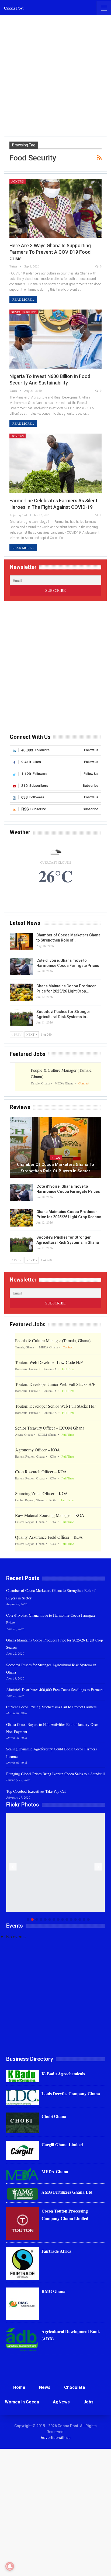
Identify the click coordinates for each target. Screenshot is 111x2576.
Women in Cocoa (22, 2402)
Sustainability (24, 312)
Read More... (23, 299)
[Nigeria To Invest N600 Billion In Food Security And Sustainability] (55, 339)
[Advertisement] (55, 76)
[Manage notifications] (10, 2566)
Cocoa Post (14, 8)
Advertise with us (56, 2438)
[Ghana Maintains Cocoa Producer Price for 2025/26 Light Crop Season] (21, 992)
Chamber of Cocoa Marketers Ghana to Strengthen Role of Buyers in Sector (55, 1168)
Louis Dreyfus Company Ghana (71, 2094)
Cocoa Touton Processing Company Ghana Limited (65, 2214)
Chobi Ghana (54, 2116)
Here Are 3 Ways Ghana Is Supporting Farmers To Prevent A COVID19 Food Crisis (50, 252)
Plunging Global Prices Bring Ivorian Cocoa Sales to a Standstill (55, 1774)
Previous (13, 1867)
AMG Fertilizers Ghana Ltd (67, 2192)
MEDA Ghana (55, 2171)
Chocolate (75, 2387)
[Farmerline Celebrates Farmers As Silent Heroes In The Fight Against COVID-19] (55, 463)
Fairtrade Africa (56, 2251)
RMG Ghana (53, 2291)
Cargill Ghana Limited (62, 2144)
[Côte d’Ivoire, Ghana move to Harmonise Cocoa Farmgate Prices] (21, 967)
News (56, 1158)
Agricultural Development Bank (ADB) (71, 2335)
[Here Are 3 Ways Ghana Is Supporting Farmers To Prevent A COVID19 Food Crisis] (55, 208)
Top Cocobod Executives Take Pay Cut (36, 1791)
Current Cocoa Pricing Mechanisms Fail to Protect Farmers (51, 1707)
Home (19, 2387)
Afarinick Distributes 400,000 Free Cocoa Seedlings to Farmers (55, 1690)
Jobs (89, 2402)
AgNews (18, 181)
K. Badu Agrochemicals (63, 2074)
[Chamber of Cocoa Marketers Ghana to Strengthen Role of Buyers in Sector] (21, 941)
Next (98, 1867)
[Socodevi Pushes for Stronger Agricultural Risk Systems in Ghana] (21, 1018)
